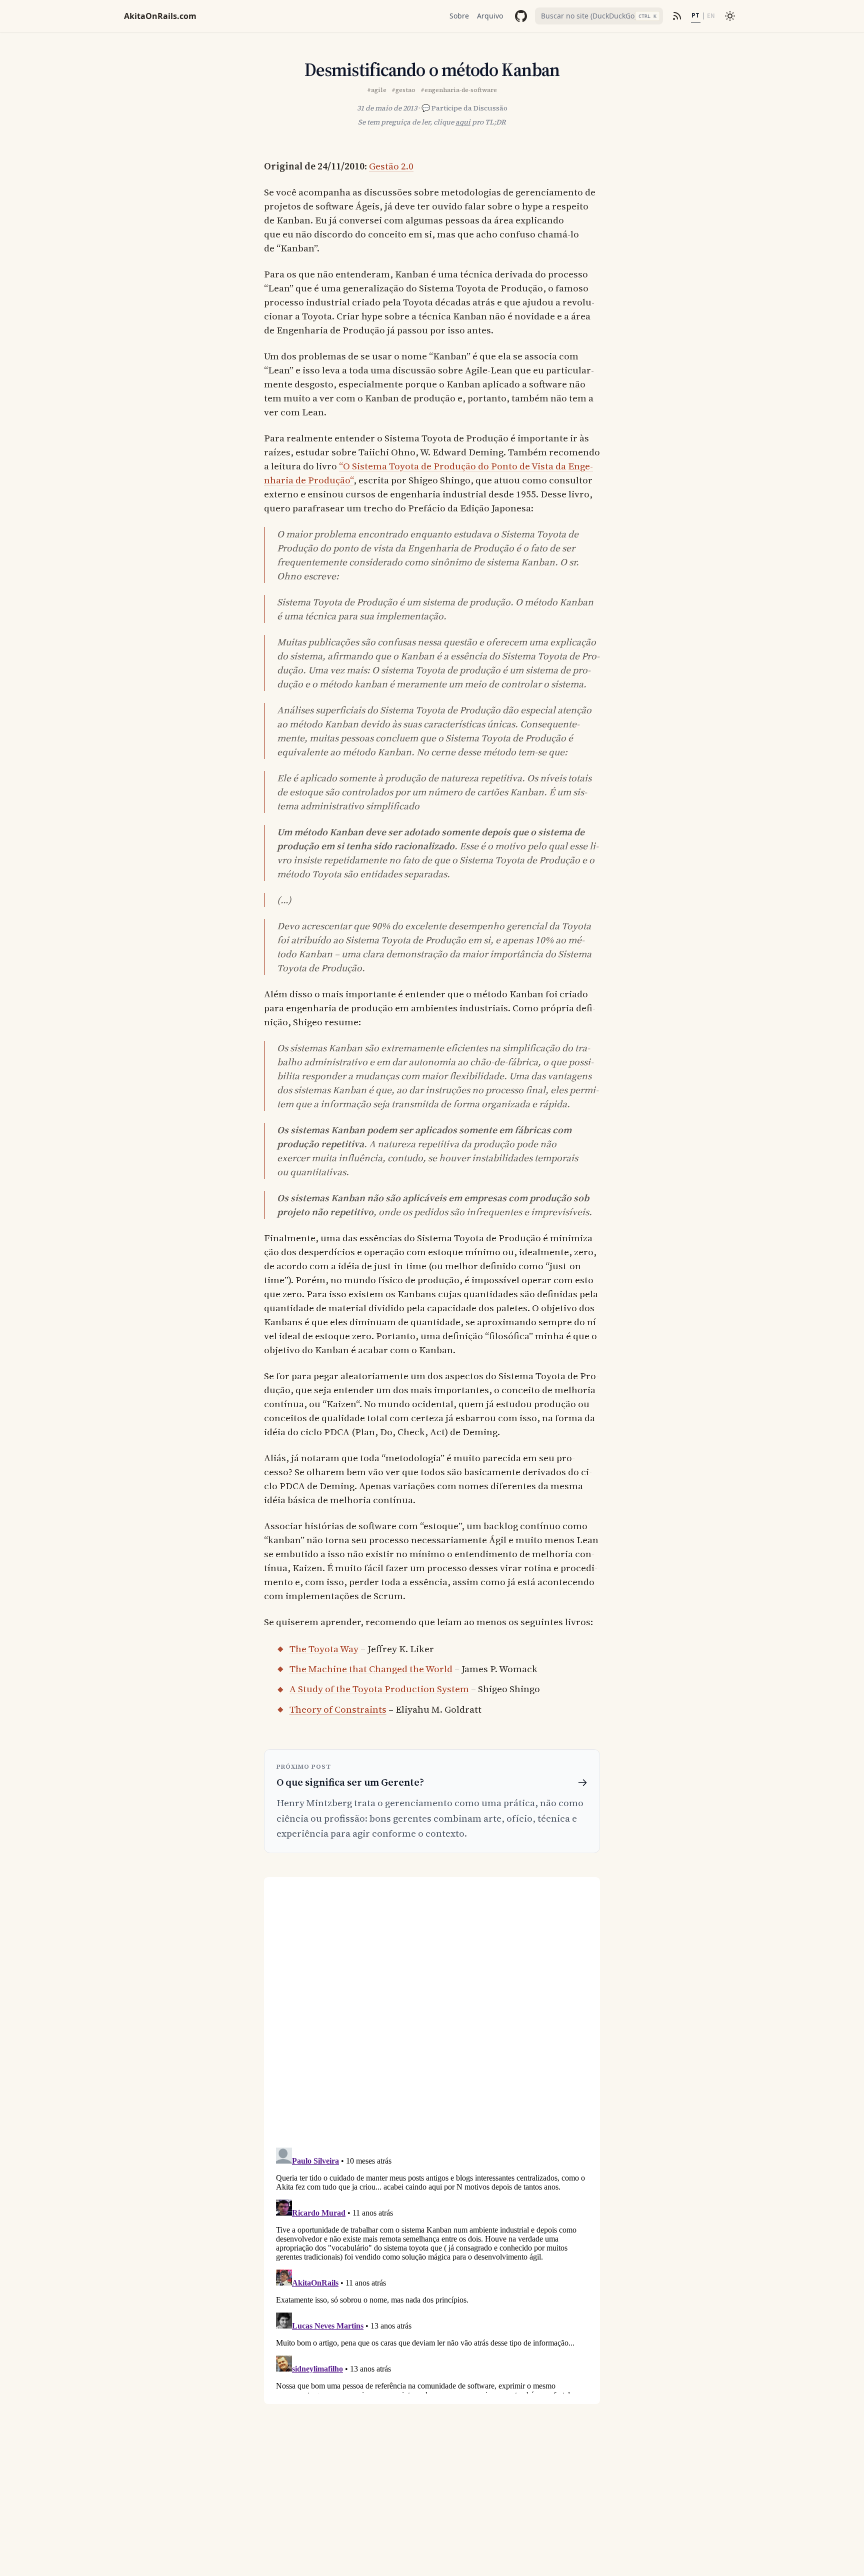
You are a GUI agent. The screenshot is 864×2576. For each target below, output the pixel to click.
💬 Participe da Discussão (464, 108)
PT (695, 15)
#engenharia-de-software (459, 90)
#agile (377, 90)
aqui (463, 122)
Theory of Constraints (338, 1709)
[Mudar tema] (730, 16)
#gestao (403, 90)
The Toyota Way (324, 1649)
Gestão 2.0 (391, 166)
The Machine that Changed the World (371, 1669)
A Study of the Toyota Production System (379, 1689)
